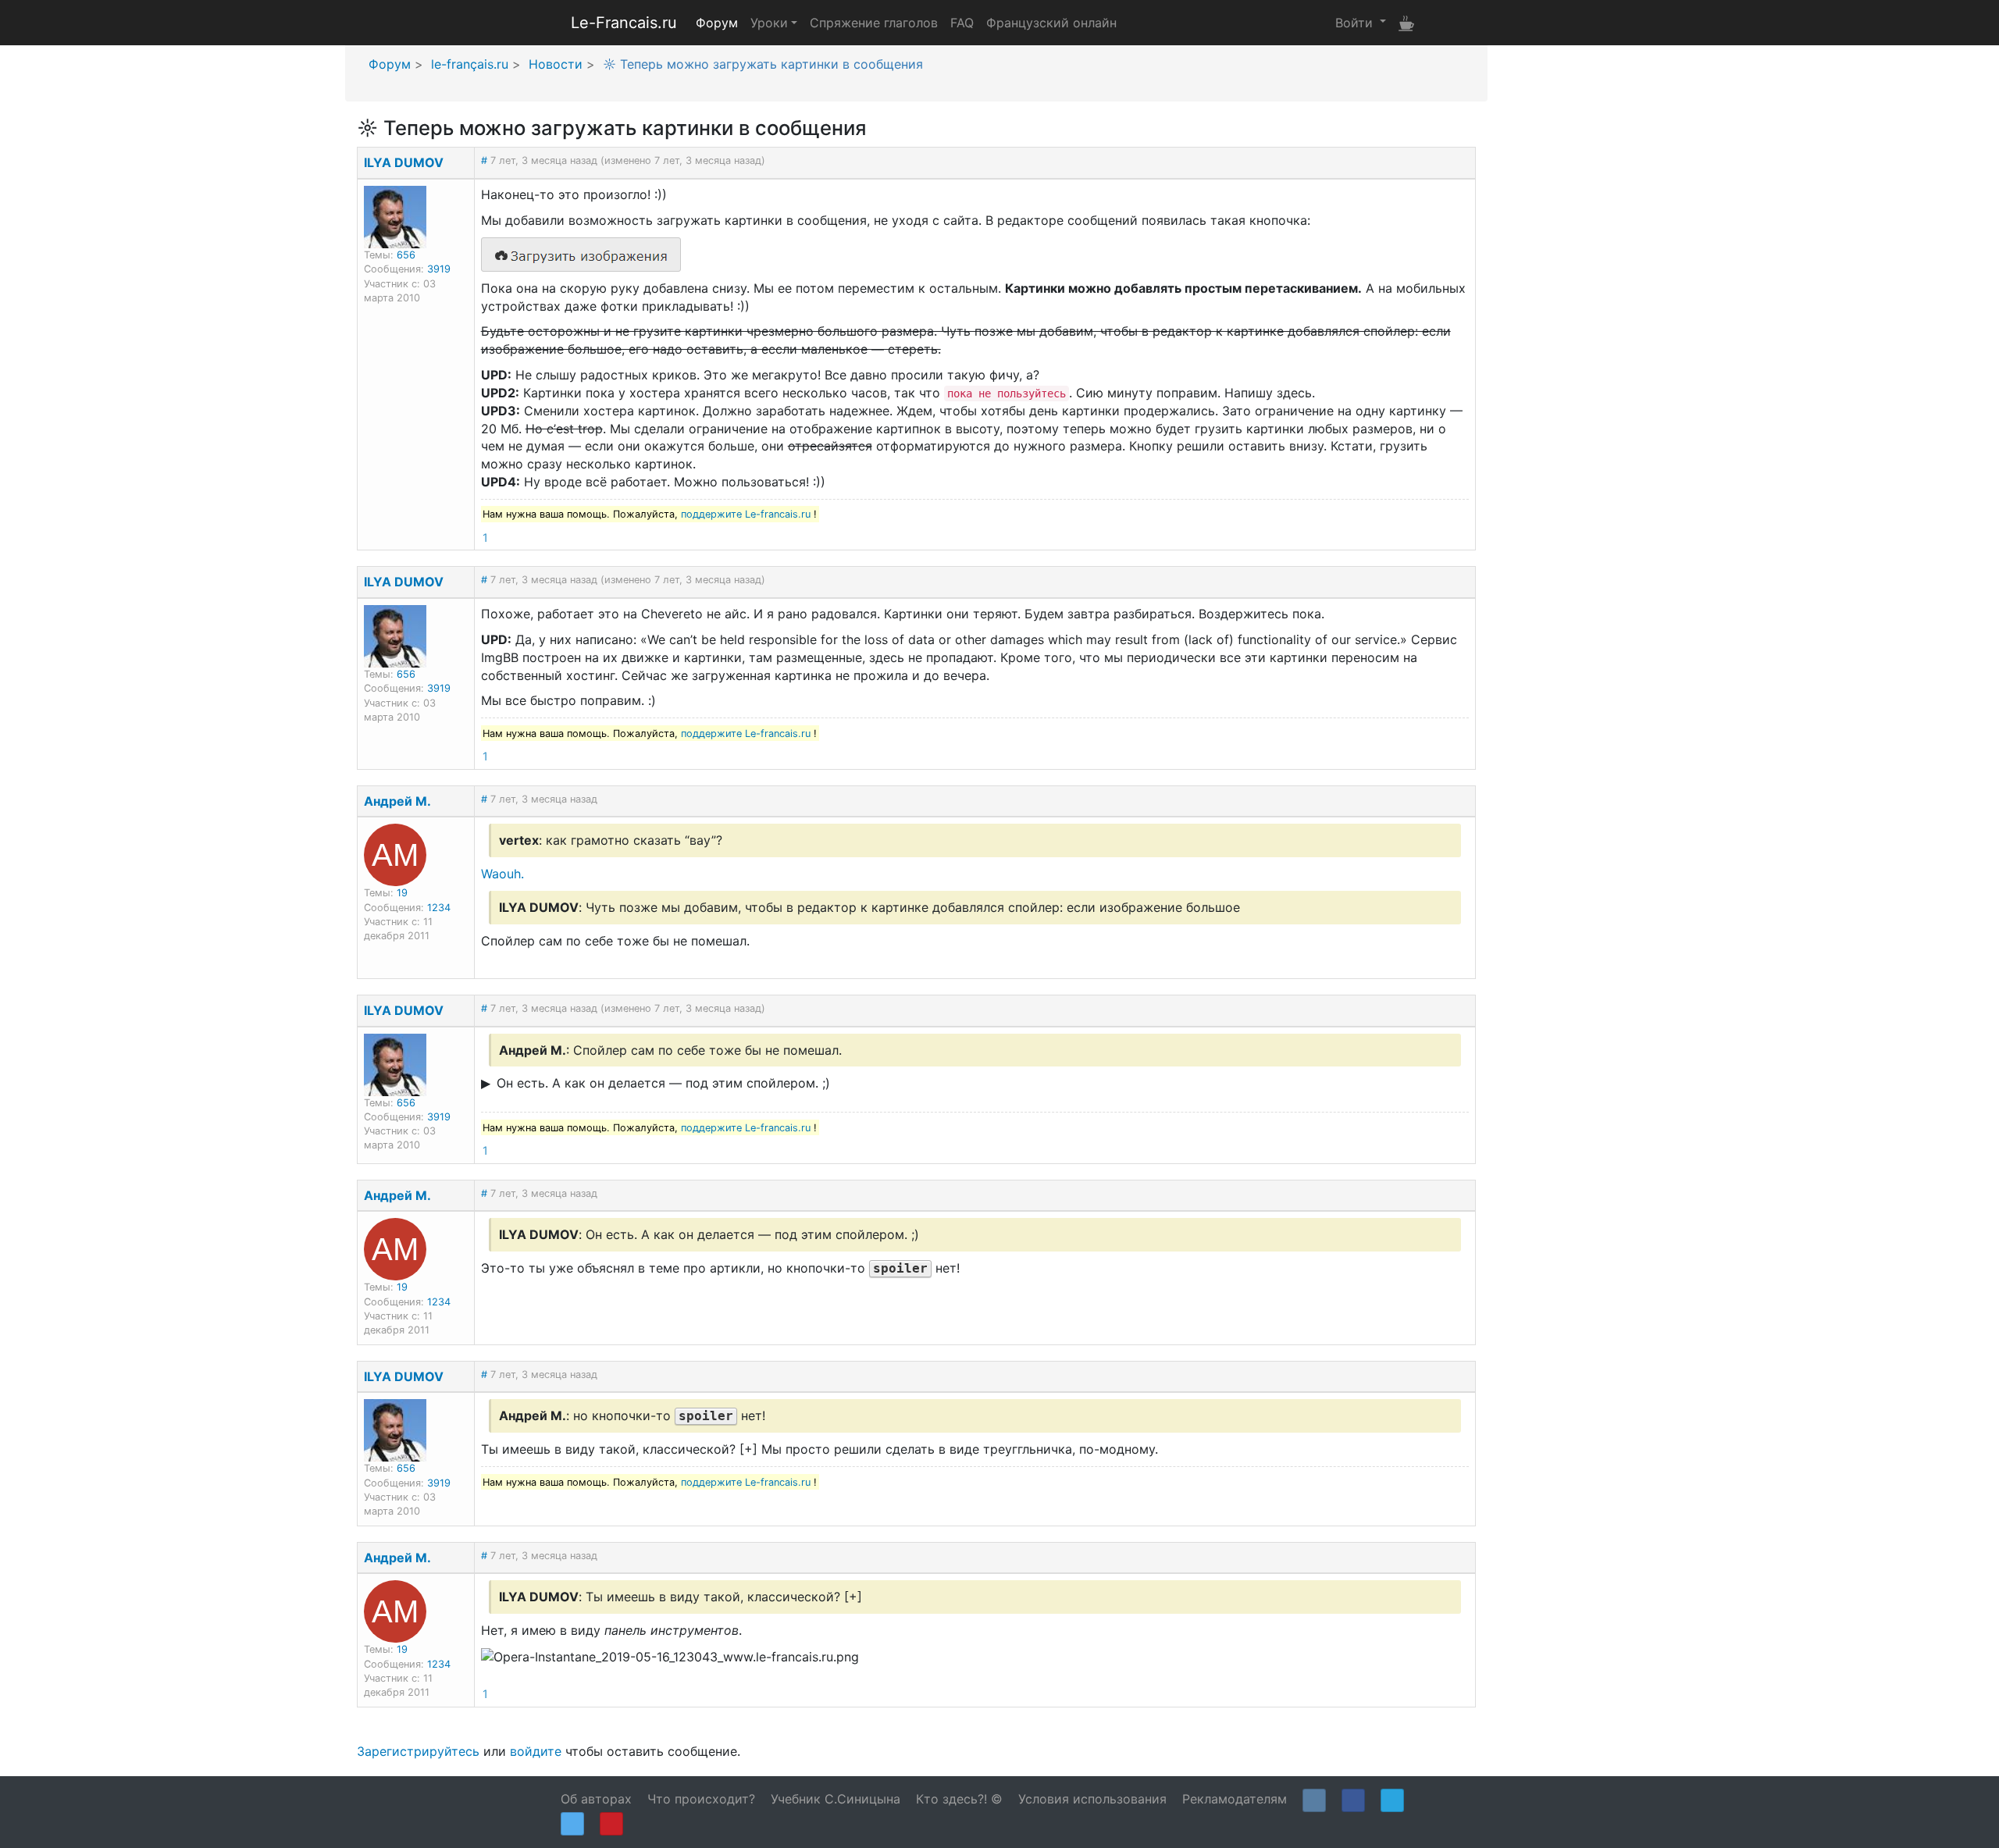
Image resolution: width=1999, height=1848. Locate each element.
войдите (536, 1751)
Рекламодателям (1235, 1799)
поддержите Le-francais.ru (746, 514)
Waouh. (502, 874)
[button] (1361, 22)
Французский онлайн (1051, 23)
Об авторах (596, 1799)
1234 (439, 908)
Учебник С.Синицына (836, 1799)
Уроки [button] (769, 23)
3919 (439, 269)
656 (406, 255)
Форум (717, 23)
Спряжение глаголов (874, 23)
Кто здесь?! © (959, 1799)
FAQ (962, 23)
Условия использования (1092, 1799)
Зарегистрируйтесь (418, 1751)
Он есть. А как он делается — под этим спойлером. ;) (663, 1083)
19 (402, 893)
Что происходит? (701, 1799)
